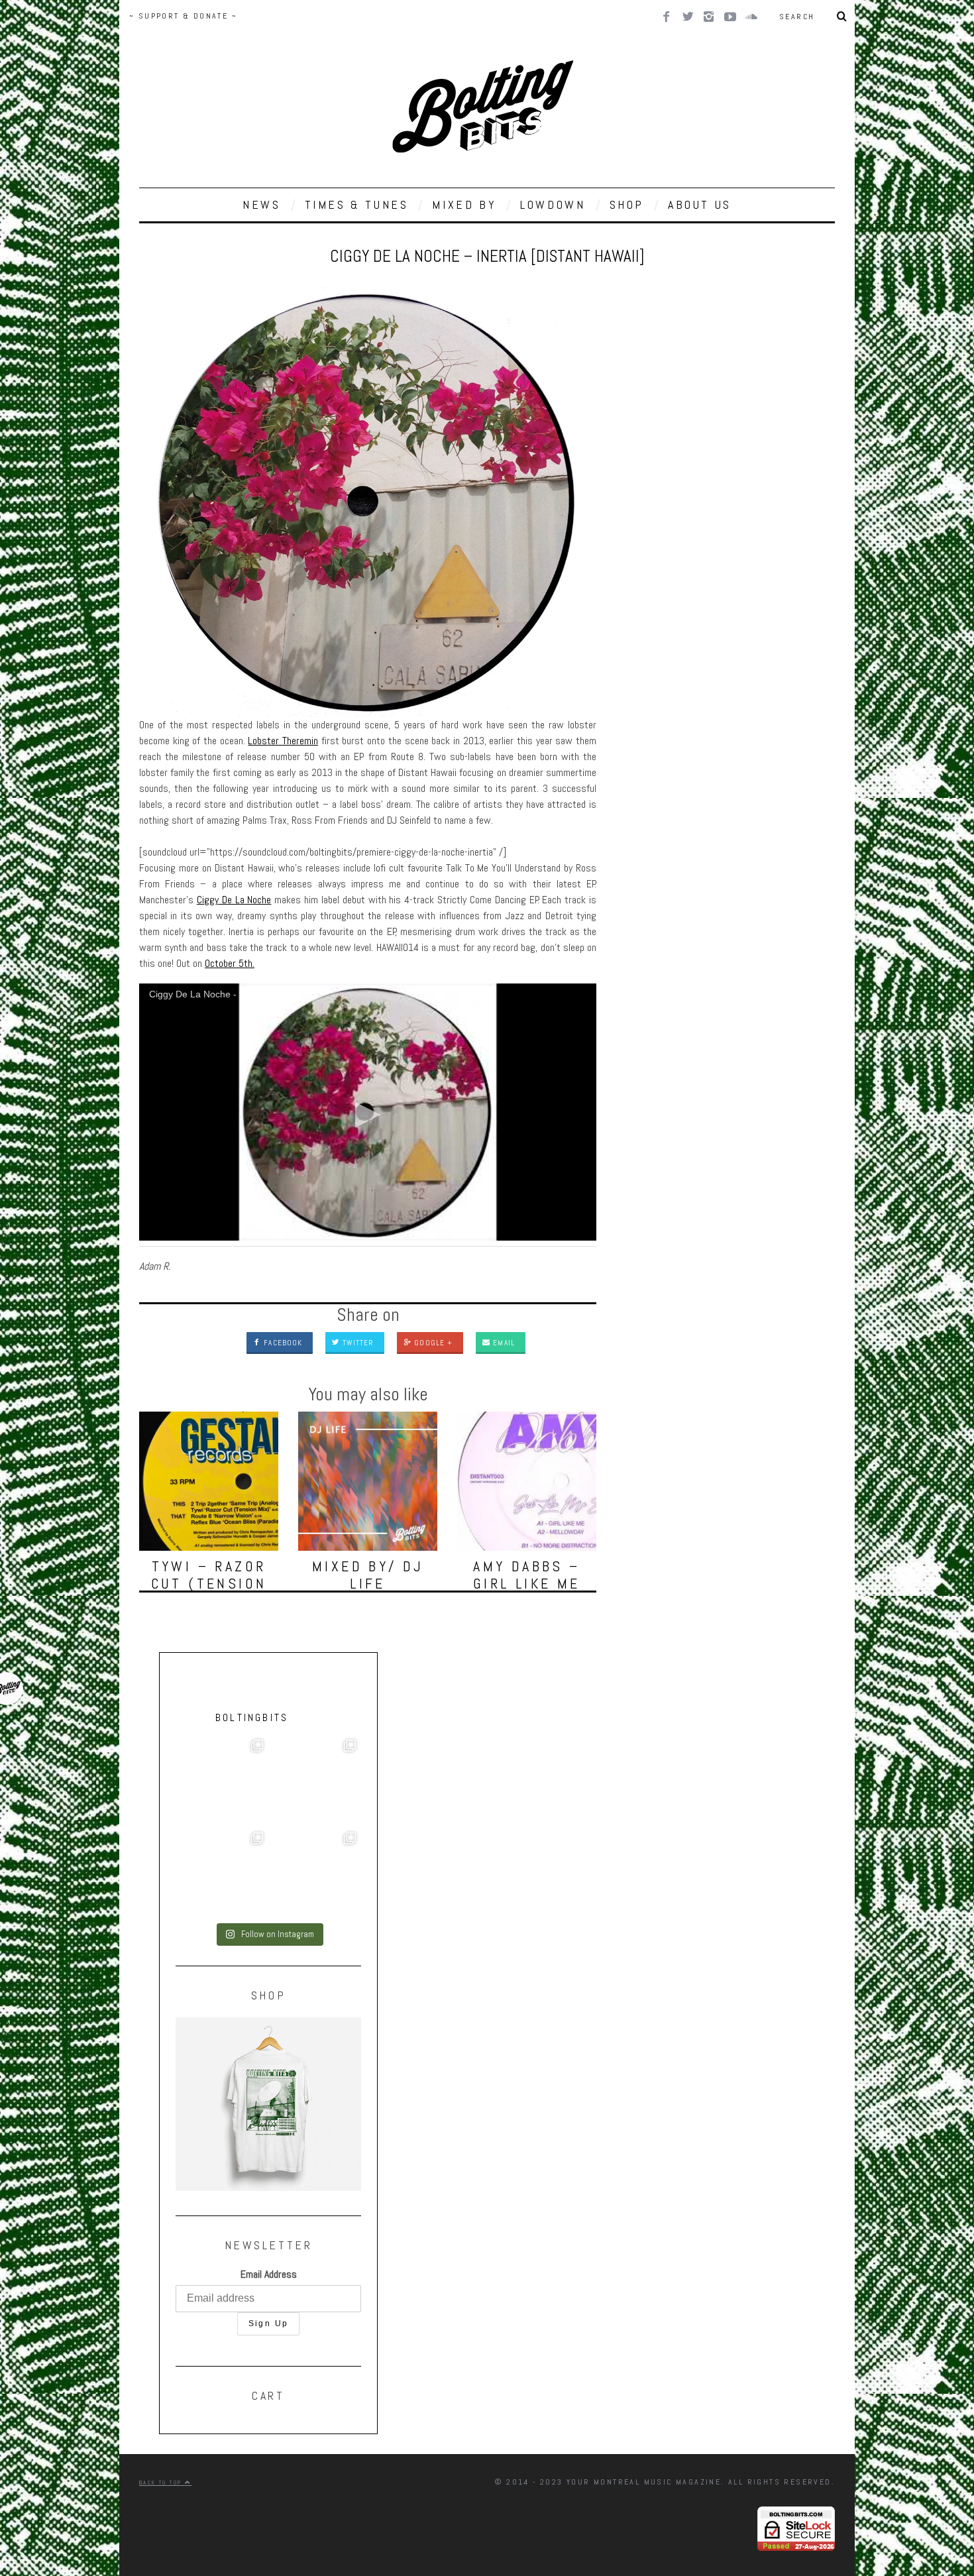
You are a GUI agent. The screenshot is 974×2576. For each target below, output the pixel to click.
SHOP (627, 204)
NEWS (261, 204)
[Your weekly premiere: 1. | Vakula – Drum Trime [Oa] (315, 1874)
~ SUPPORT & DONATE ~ (183, 16)
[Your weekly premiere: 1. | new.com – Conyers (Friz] (222, 1874)
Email (503, 1343)
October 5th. (230, 963)
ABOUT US (700, 204)
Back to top (162, 2483)
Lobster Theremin (283, 741)
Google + (432, 1343)
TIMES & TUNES (357, 204)
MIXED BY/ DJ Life (368, 1575)
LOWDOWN (553, 204)
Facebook (282, 1343)
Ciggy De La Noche (234, 900)
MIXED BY (464, 204)
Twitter (357, 1343)
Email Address (269, 2274)
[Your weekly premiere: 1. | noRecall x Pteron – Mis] (222, 1781)
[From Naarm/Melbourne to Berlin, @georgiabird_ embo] (315, 1781)
